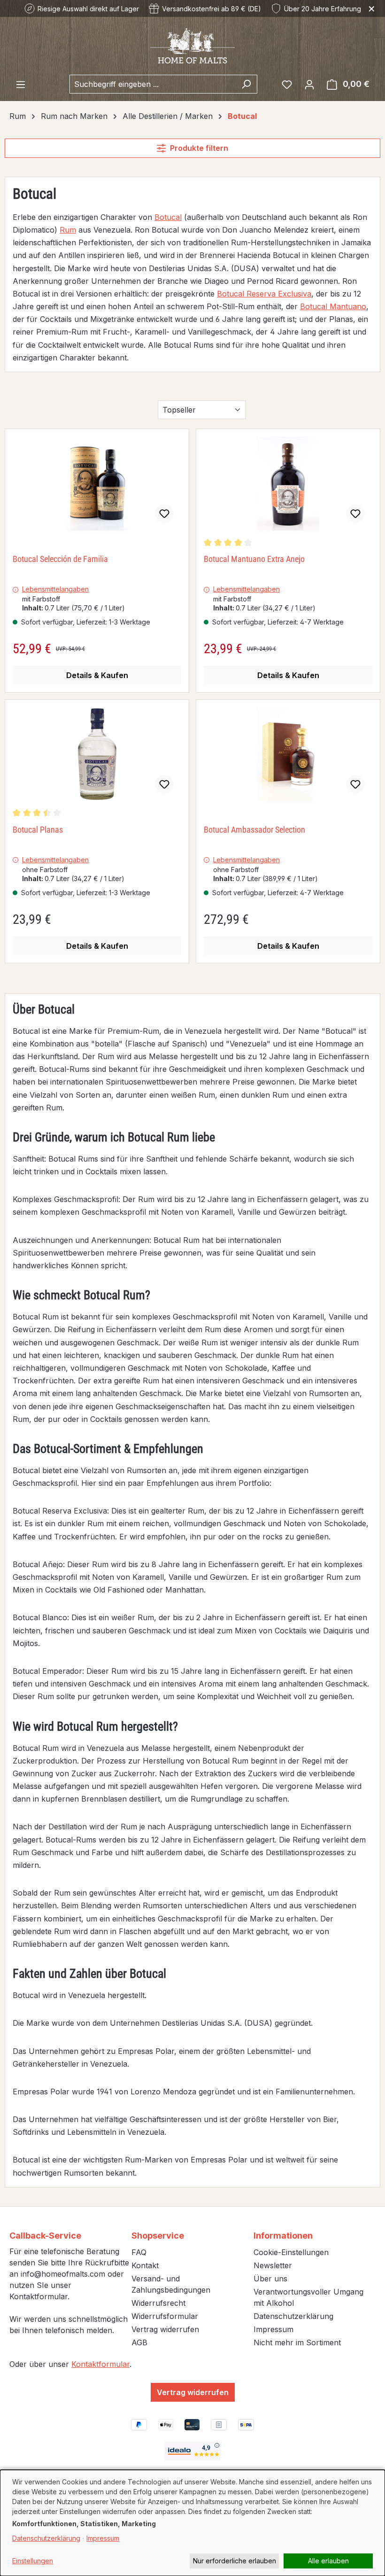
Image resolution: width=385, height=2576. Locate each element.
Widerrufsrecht (158, 2303)
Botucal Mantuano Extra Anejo (254, 559)
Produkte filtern (199, 148)
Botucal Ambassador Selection (254, 830)
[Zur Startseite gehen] (192, 45)
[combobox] (153, 84)
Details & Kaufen (97, 675)
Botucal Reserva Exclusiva (264, 294)
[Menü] (21, 84)
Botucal (168, 217)
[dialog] (192, 2523)
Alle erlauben (328, 2561)
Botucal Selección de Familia (60, 559)
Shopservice (158, 2236)
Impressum (273, 2329)
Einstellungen (33, 2561)
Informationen (283, 2236)
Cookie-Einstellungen (291, 2252)
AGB (139, 2342)
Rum (68, 230)
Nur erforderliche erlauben (235, 2561)
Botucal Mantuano (333, 306)
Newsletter (273, 2265)
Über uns (270, 2279)
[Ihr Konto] (309, 84)
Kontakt (145, 2265)
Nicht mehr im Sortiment (297, 2342)
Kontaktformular (100, 2364)
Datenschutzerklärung (293, 2316)
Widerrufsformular (165, 2316)
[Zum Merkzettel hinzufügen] (164, 514)
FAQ (139, 2252)
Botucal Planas (38, 830)
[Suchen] (246, 84)
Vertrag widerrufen (165, 2329)
